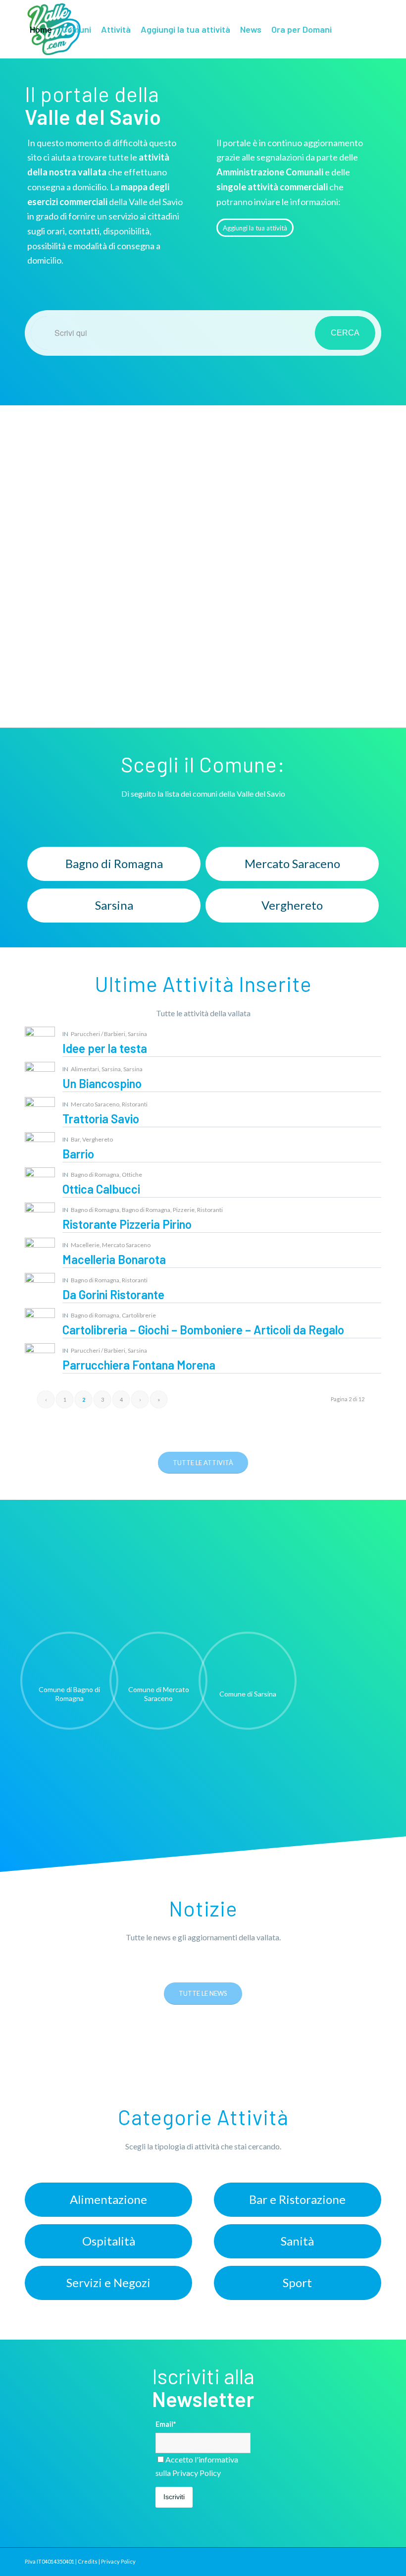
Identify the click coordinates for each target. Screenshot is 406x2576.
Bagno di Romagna (95, 1175)
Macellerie (85, 1245)
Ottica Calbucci (101, 1189)
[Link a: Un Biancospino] (40, 1077)
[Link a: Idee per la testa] (40, 1042)
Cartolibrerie (139, 1315)
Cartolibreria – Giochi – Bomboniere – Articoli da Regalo (203, 1330)
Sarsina (137, 1034)
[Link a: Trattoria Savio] (40, 1112)
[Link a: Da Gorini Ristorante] (40, 1288)
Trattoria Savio (101, 1119)
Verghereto (98, 1139)
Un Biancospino (102, 1083)
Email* (166, 2424)
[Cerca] (345, 29)
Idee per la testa (105, 1048)
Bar (75, 1139)
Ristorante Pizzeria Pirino (127, 1224)
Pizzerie (184, 1210)
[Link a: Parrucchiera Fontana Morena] (40, 1358)
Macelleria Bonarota (114, 1259)
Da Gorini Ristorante (113, 1294)
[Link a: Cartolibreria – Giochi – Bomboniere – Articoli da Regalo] (40, 1323)
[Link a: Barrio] (40, 1147)
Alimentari (85, 1069)
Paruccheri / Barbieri (98, 1034)
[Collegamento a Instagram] (43, 87)
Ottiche (132, 1175)
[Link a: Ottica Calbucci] (40, 1182)
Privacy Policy (197, 2473)
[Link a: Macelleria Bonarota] (40, 1253)
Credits (88, 2561)
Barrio (78, 1154)
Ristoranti (135, 1104)
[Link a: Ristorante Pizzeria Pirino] (40, 1218)
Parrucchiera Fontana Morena (139, 1365)
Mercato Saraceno (95, 1104)
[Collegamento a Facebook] (28, 87)
